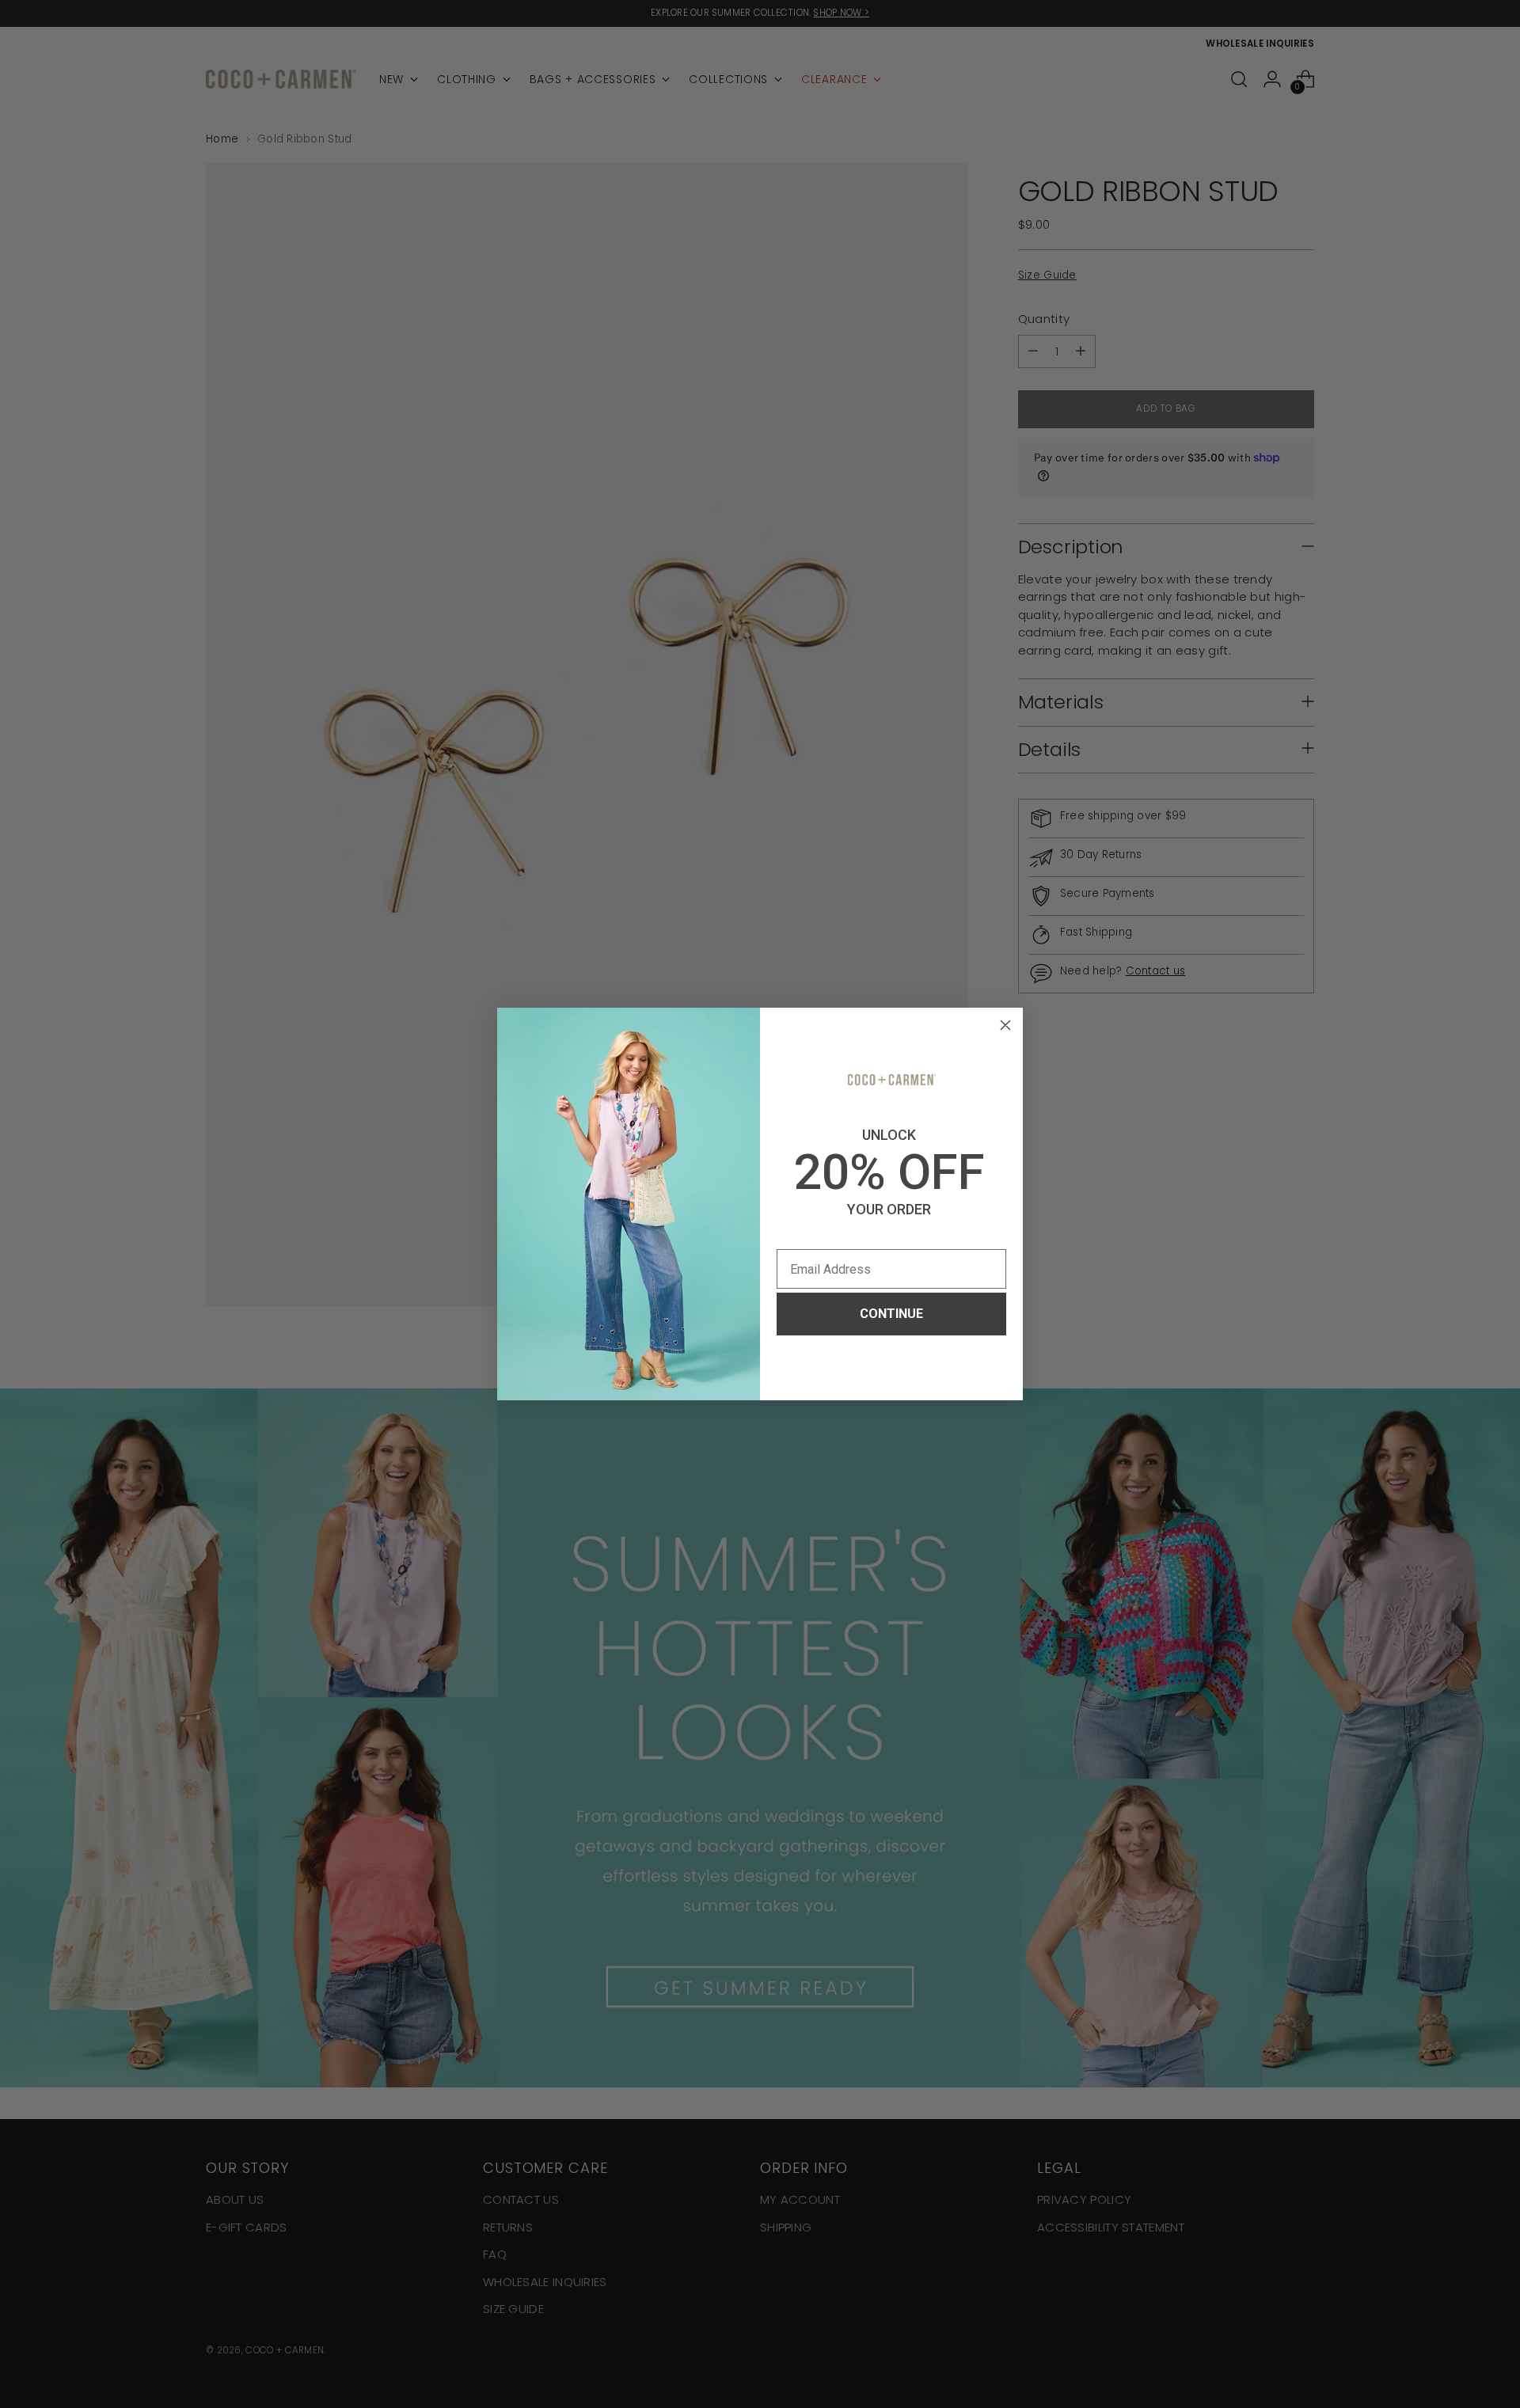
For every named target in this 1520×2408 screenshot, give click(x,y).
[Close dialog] (1005, 1025)
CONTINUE (891, 1314)
